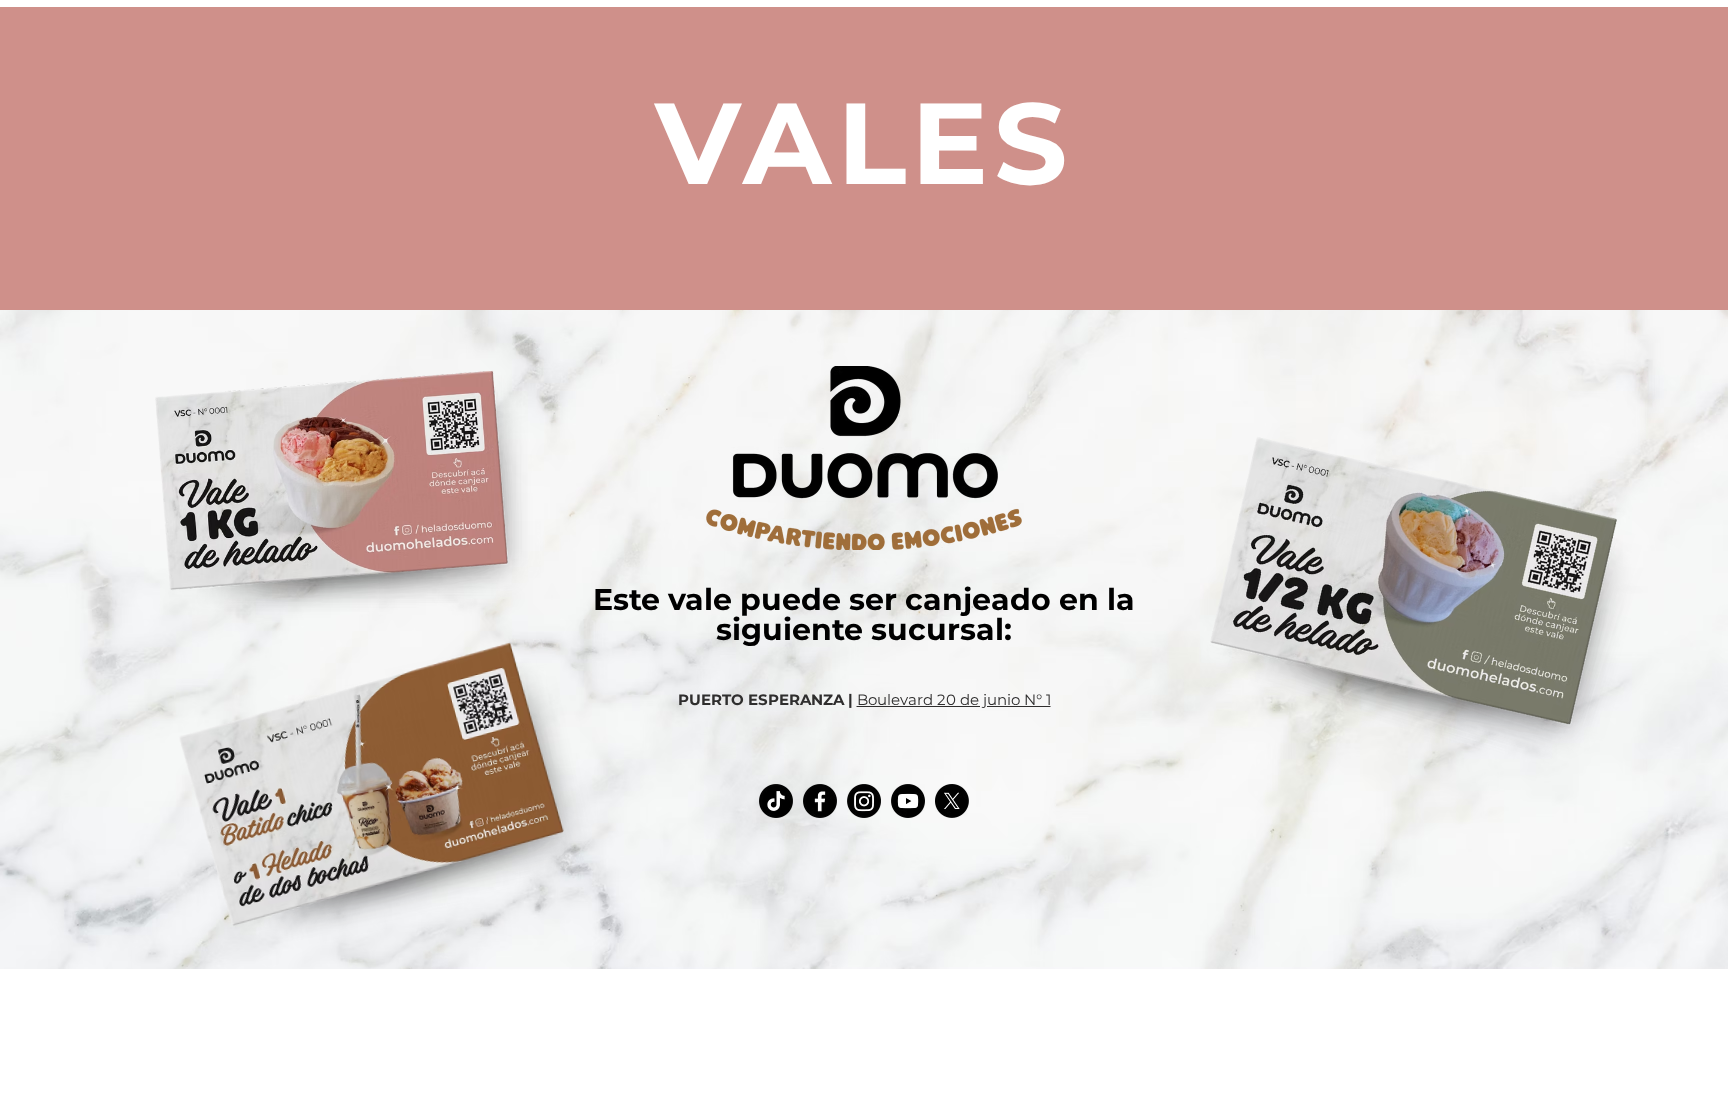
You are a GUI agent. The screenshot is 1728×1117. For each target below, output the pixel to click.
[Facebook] (820, 801)
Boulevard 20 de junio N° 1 (954, 699)
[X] (952, 801)
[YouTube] (908, 801)
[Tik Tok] (776, 801)
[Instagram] (864, 801)
